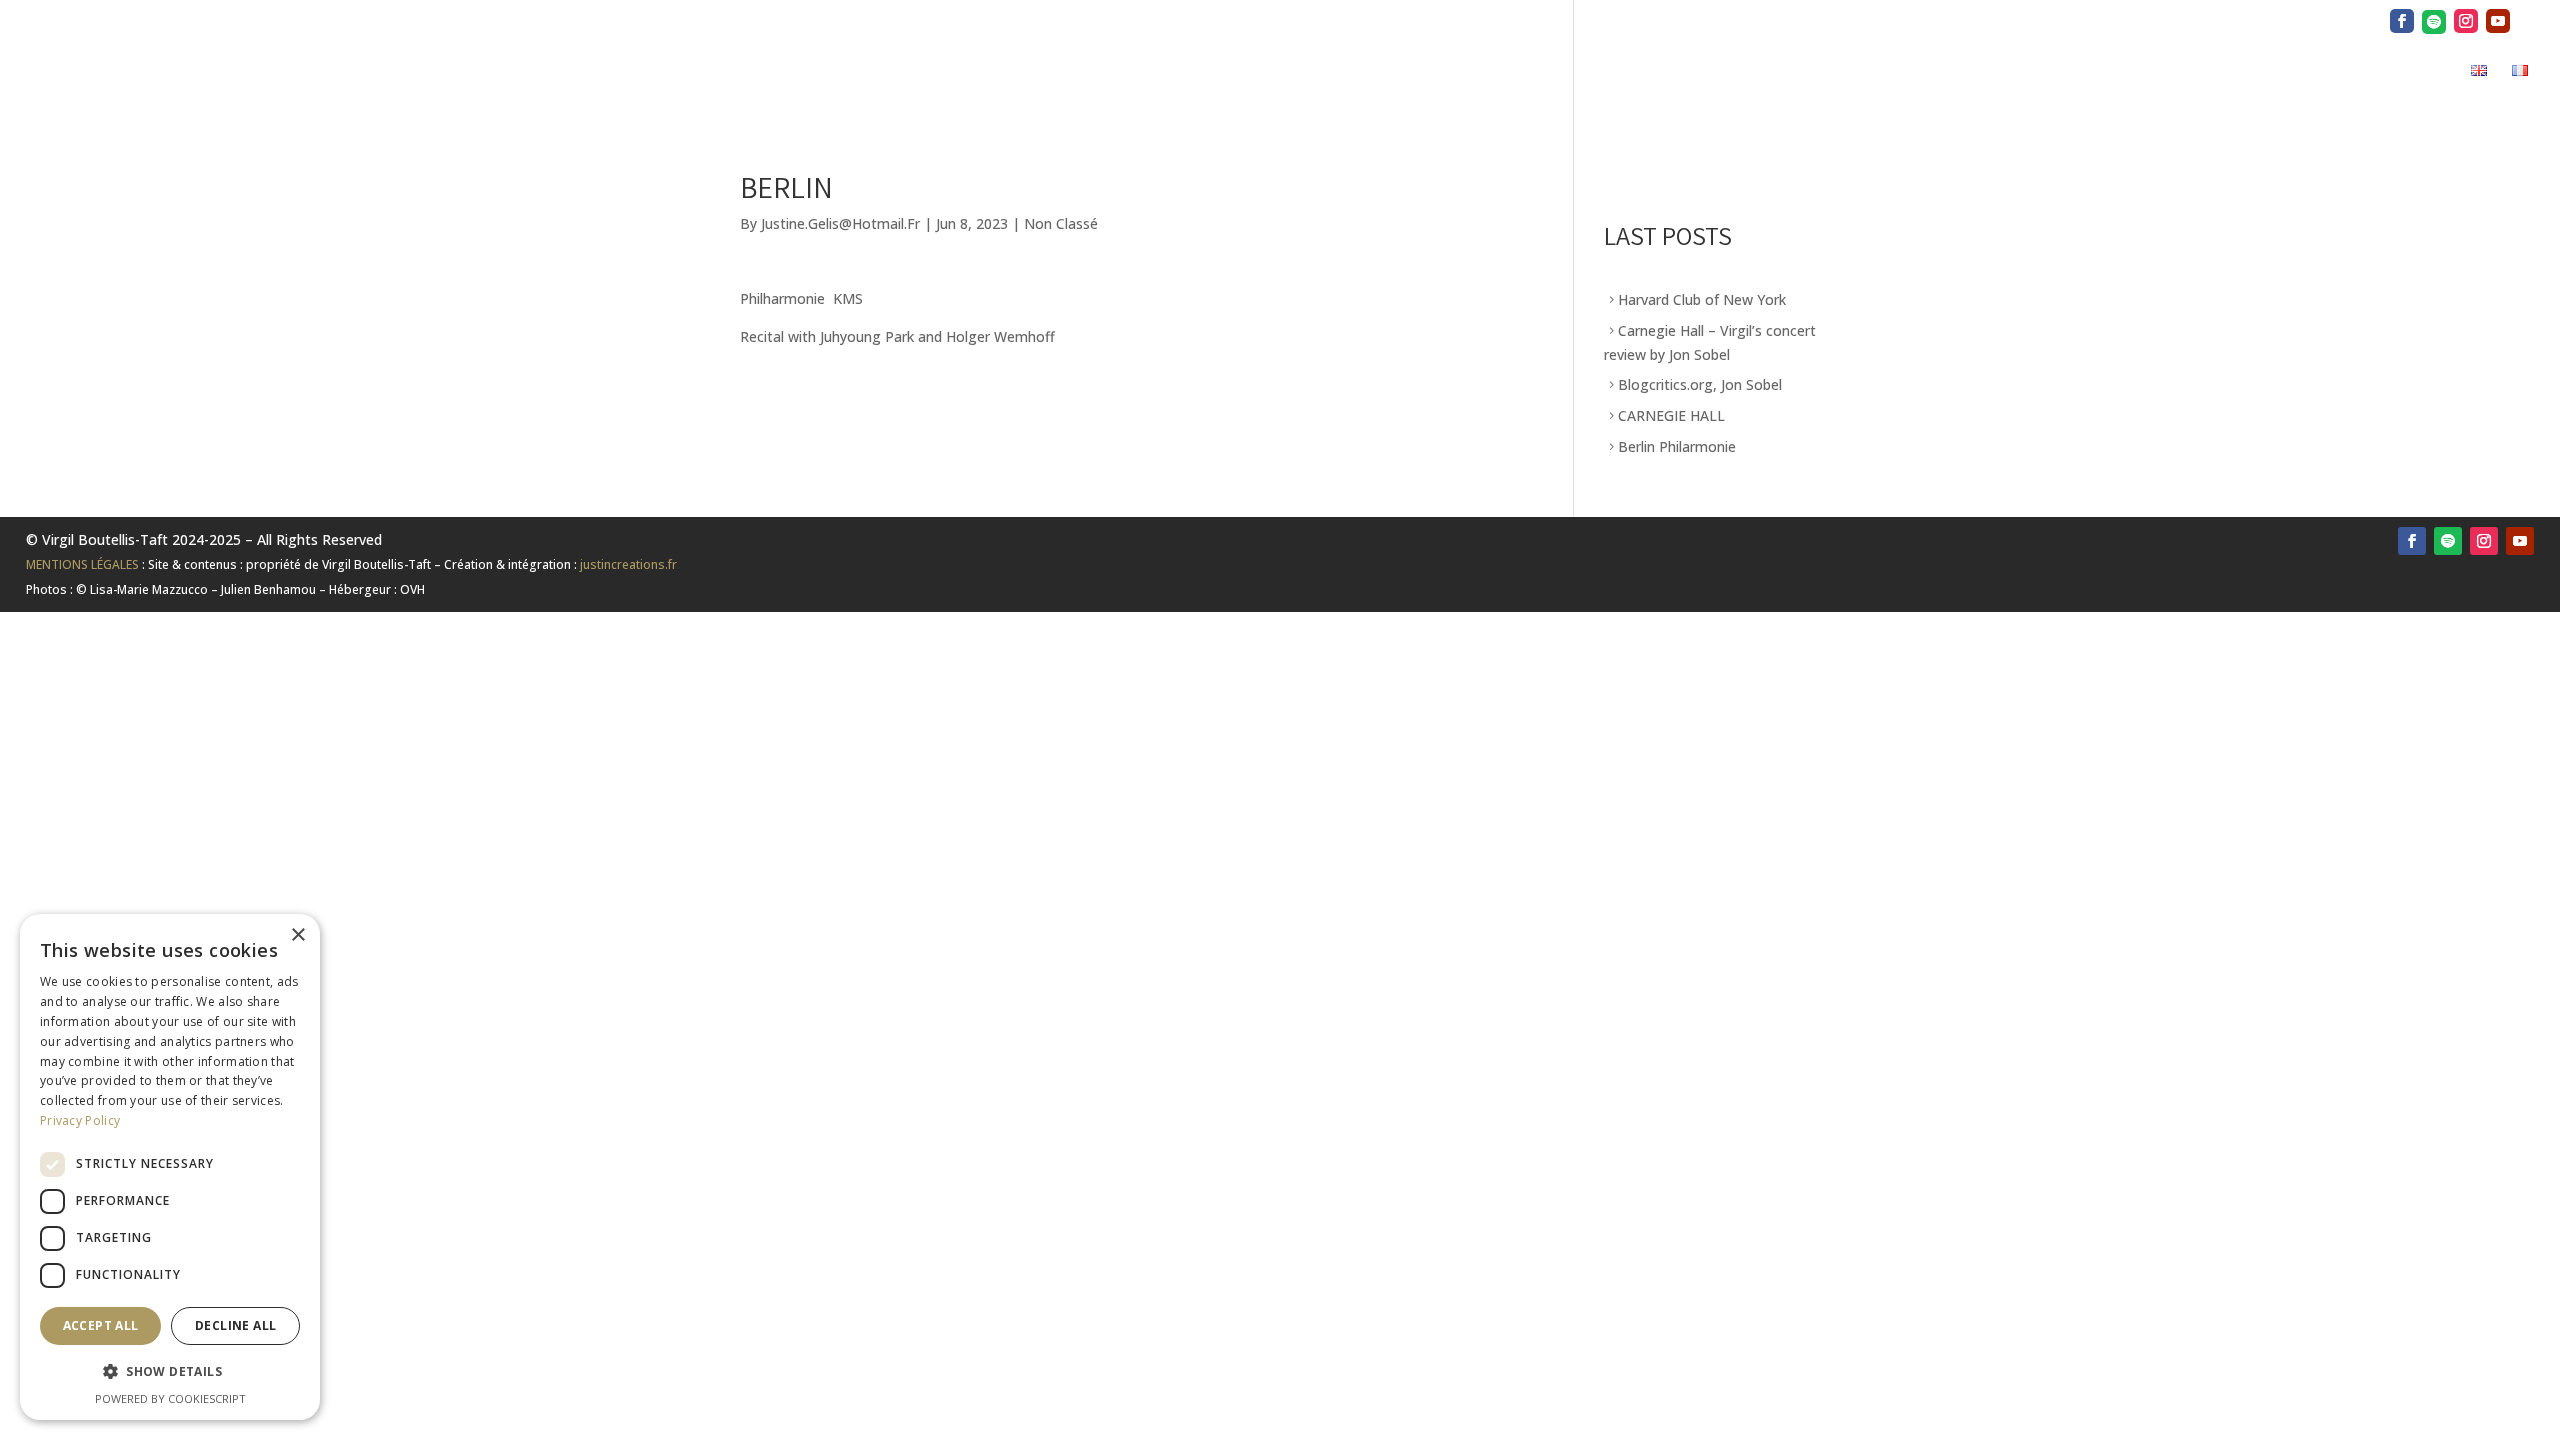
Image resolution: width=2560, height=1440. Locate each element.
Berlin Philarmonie (1677, 446)
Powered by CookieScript (170, 1398)
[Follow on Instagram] (2484, 541)
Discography (2134, 72)
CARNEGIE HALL (1671, 415)
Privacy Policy (80, 1120)
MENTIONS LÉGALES (82, 564)
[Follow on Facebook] (2412, 541)
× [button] (297, 935)
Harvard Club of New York (1702, 299)
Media (2230, 72)
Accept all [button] (101, 1325)
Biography (1949, 72)
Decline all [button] (235, 1325)
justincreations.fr (628, 564)
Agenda (2325, 72)
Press (2037, 72)
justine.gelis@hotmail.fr (840, 223)
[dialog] (170, 1167)
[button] (170, 1372)
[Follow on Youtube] (2520, 541)
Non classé (1061, 223)
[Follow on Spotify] (2448, 541)
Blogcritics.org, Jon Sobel (1700, 384)
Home (1863, 72)
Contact (2412, 72)
